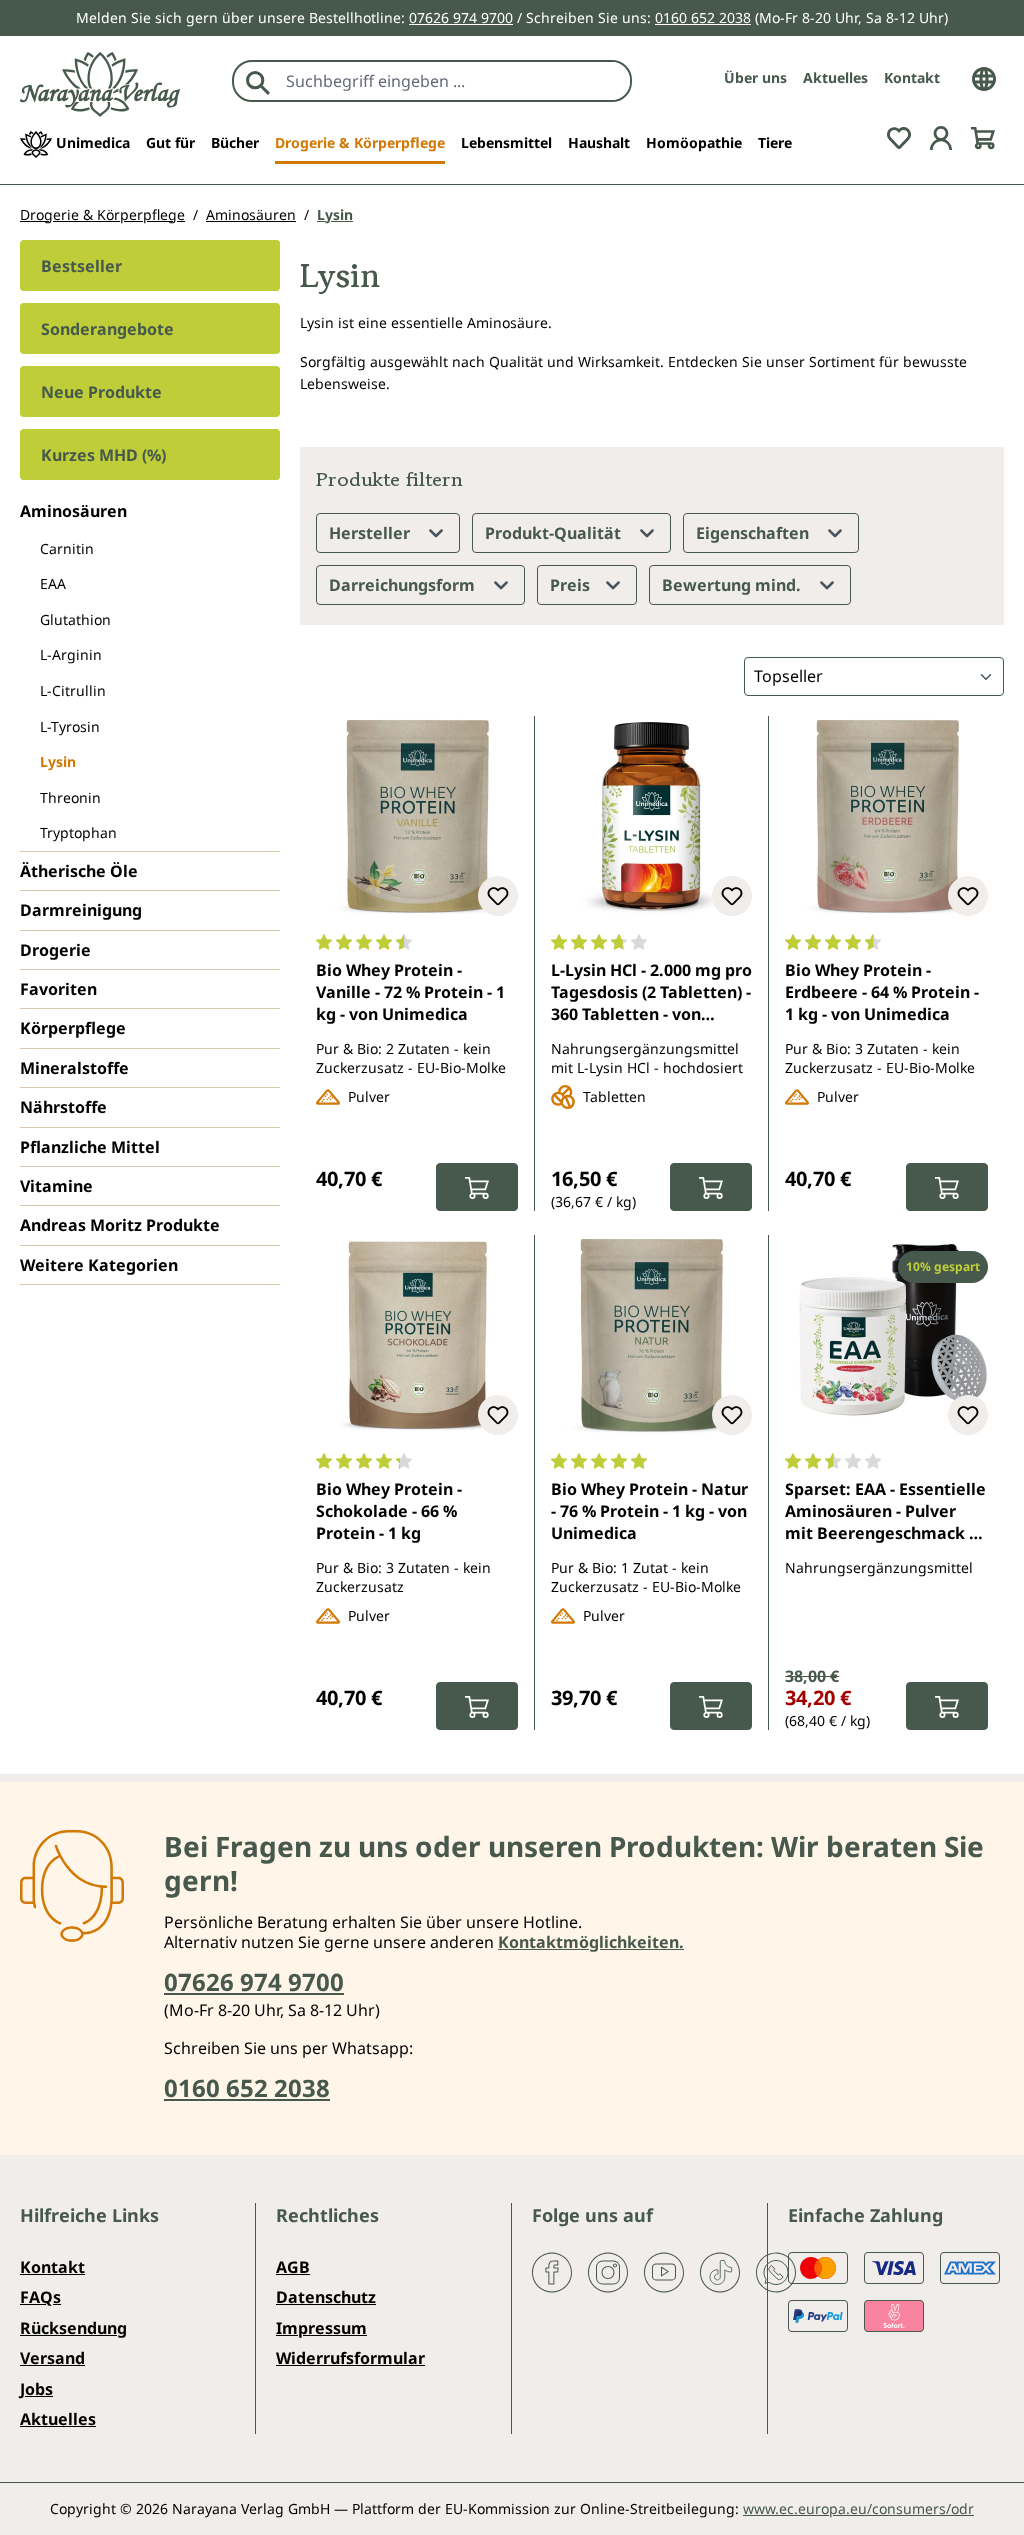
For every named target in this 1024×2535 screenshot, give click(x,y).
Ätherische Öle (79, 871)
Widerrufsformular (350, 2358)
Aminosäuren (73, 511)
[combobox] (453, 81)
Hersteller (371, 533)
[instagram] (608, 2271)
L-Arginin (71, 654)
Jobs (36, 2389)
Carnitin (67, 548)
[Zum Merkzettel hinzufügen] (498, 896)
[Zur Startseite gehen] (100, 84)
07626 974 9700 (461, 17)
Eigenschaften (754, 533)
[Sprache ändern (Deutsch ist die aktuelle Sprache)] (984, 77)
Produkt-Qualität (555, 533)
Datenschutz (326, 2297)
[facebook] (552, 2271)
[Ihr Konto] (941, 137)
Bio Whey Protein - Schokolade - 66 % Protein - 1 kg (389, 1511)
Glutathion (75, 619)
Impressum (321, 2328)
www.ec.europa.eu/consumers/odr (858, 2508)
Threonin (70, 797)
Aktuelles (835, 77)
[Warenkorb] (983, 137)
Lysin (58, 761)
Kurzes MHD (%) (103, 455)
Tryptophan (78, 832)
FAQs (40, 2297)
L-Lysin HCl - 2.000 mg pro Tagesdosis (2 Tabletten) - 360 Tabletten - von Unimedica (651, 994)
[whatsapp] (776, 2271)
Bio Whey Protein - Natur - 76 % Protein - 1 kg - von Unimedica (649, 1511)
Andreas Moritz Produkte (120, 1225)
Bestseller (81, 266)
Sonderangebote (107, 329)
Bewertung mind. (733, 585)
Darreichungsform (404, 585)
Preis (572, 585)
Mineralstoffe (74, 1068)
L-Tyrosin (70, 726)
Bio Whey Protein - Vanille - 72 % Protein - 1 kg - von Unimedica (410, 992)
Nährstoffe (63, 1107)
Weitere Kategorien (99, 1265)
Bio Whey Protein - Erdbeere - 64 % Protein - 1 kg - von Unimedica (882, 992)
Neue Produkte (101, 392)
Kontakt (912, 77)
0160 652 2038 (703, 17)
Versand (52, 2358)
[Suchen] (258, 81)
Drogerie (55, 950)
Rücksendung (73, 2328)
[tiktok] (720, 2271)
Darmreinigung (81, 910)
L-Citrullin (73, 690)
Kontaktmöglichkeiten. (591, 1942)
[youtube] (664, 2271)
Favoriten (58, 989)
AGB (293, 2267)
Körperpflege (73, 1028)
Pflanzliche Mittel (90, 1147)
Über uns (755, 77)
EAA (53, 583)
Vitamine (56, 1186)
